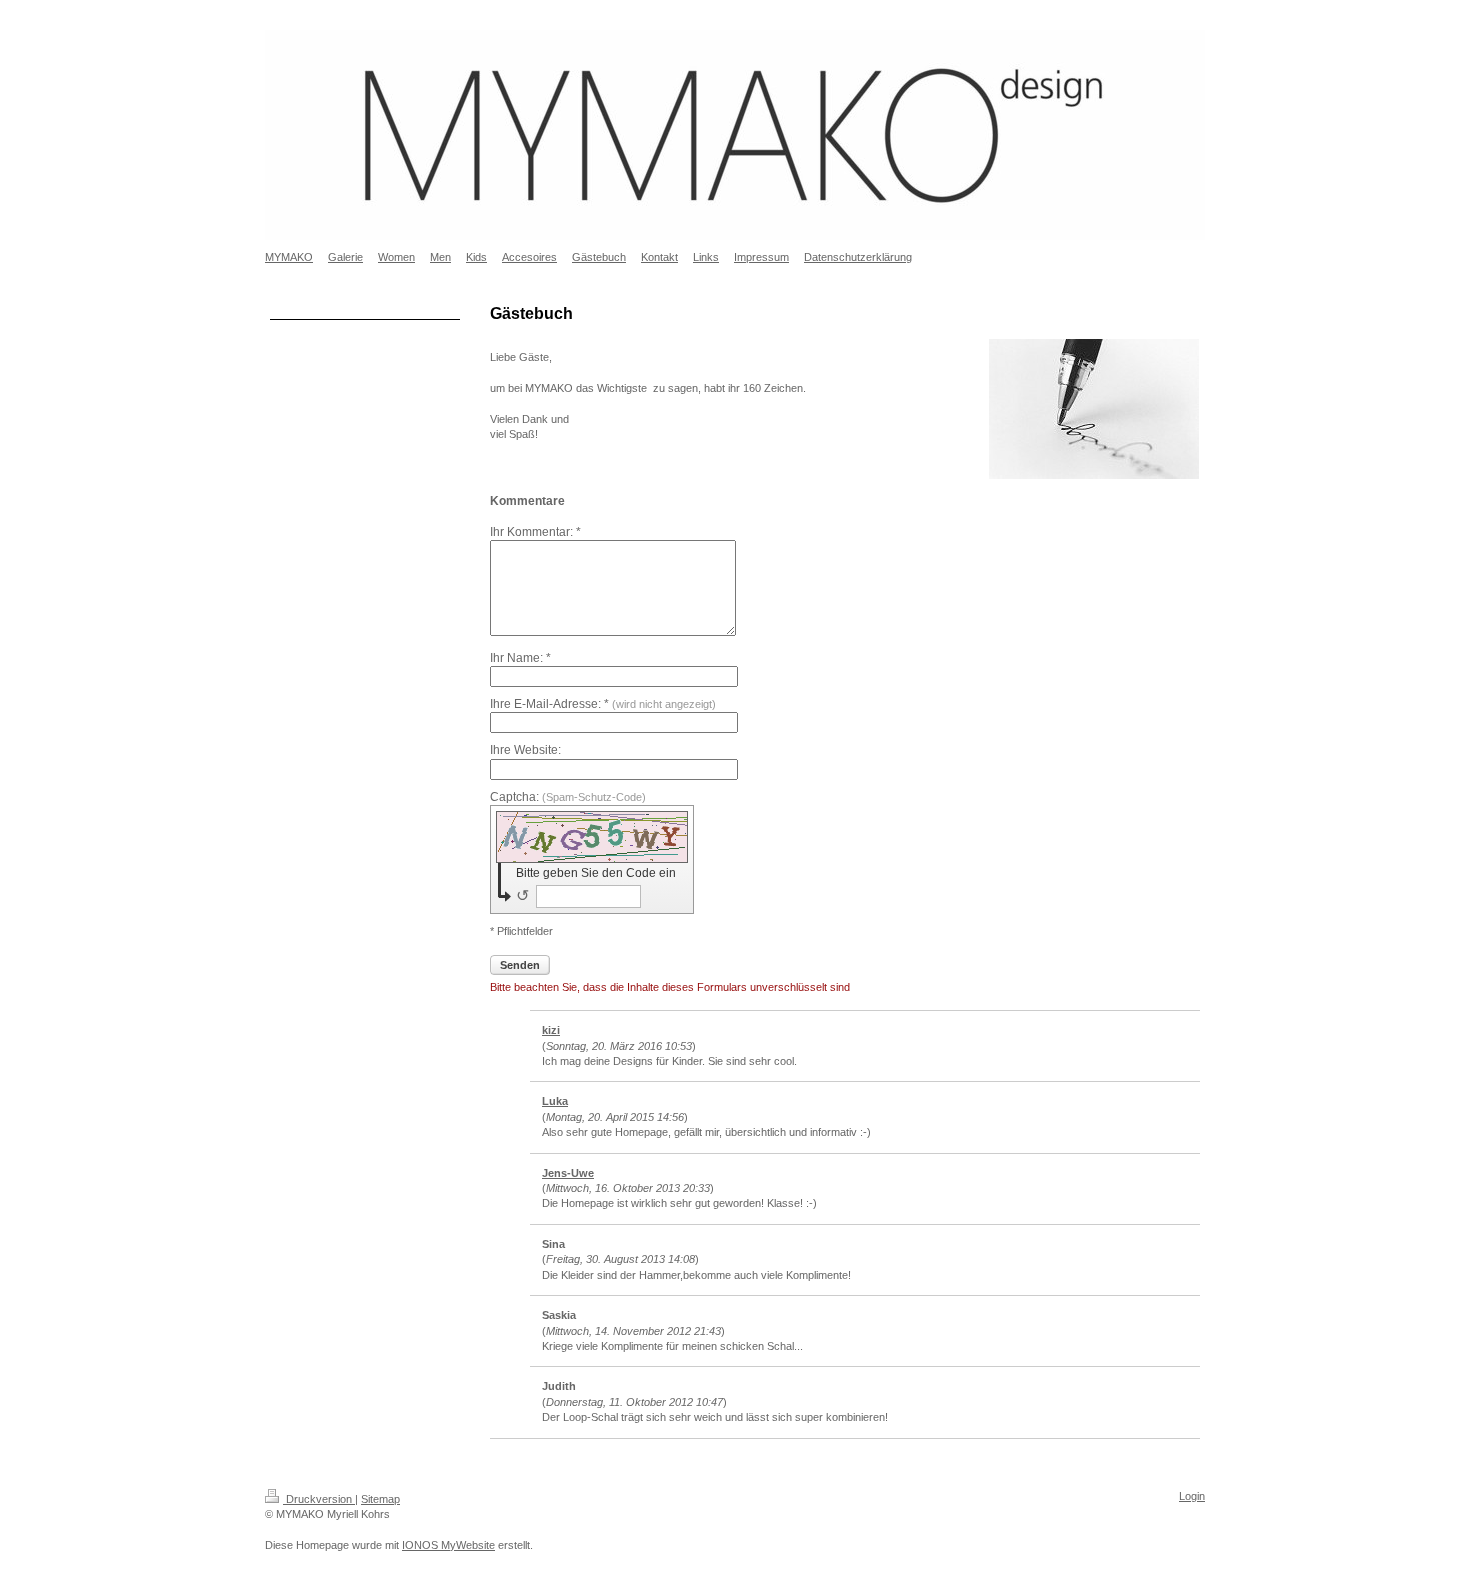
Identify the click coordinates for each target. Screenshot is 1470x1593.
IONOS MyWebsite (448, 1545)
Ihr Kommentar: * (535, 532)
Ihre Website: (525, 750)
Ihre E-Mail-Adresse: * (603, 704)
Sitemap (380, 1499)
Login (1192, 1496)
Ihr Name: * (520, 658)
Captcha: (568, 797)
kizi (551, 1030)
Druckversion (319, 1499)
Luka (555, 1101)
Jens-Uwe (568, 1173)
